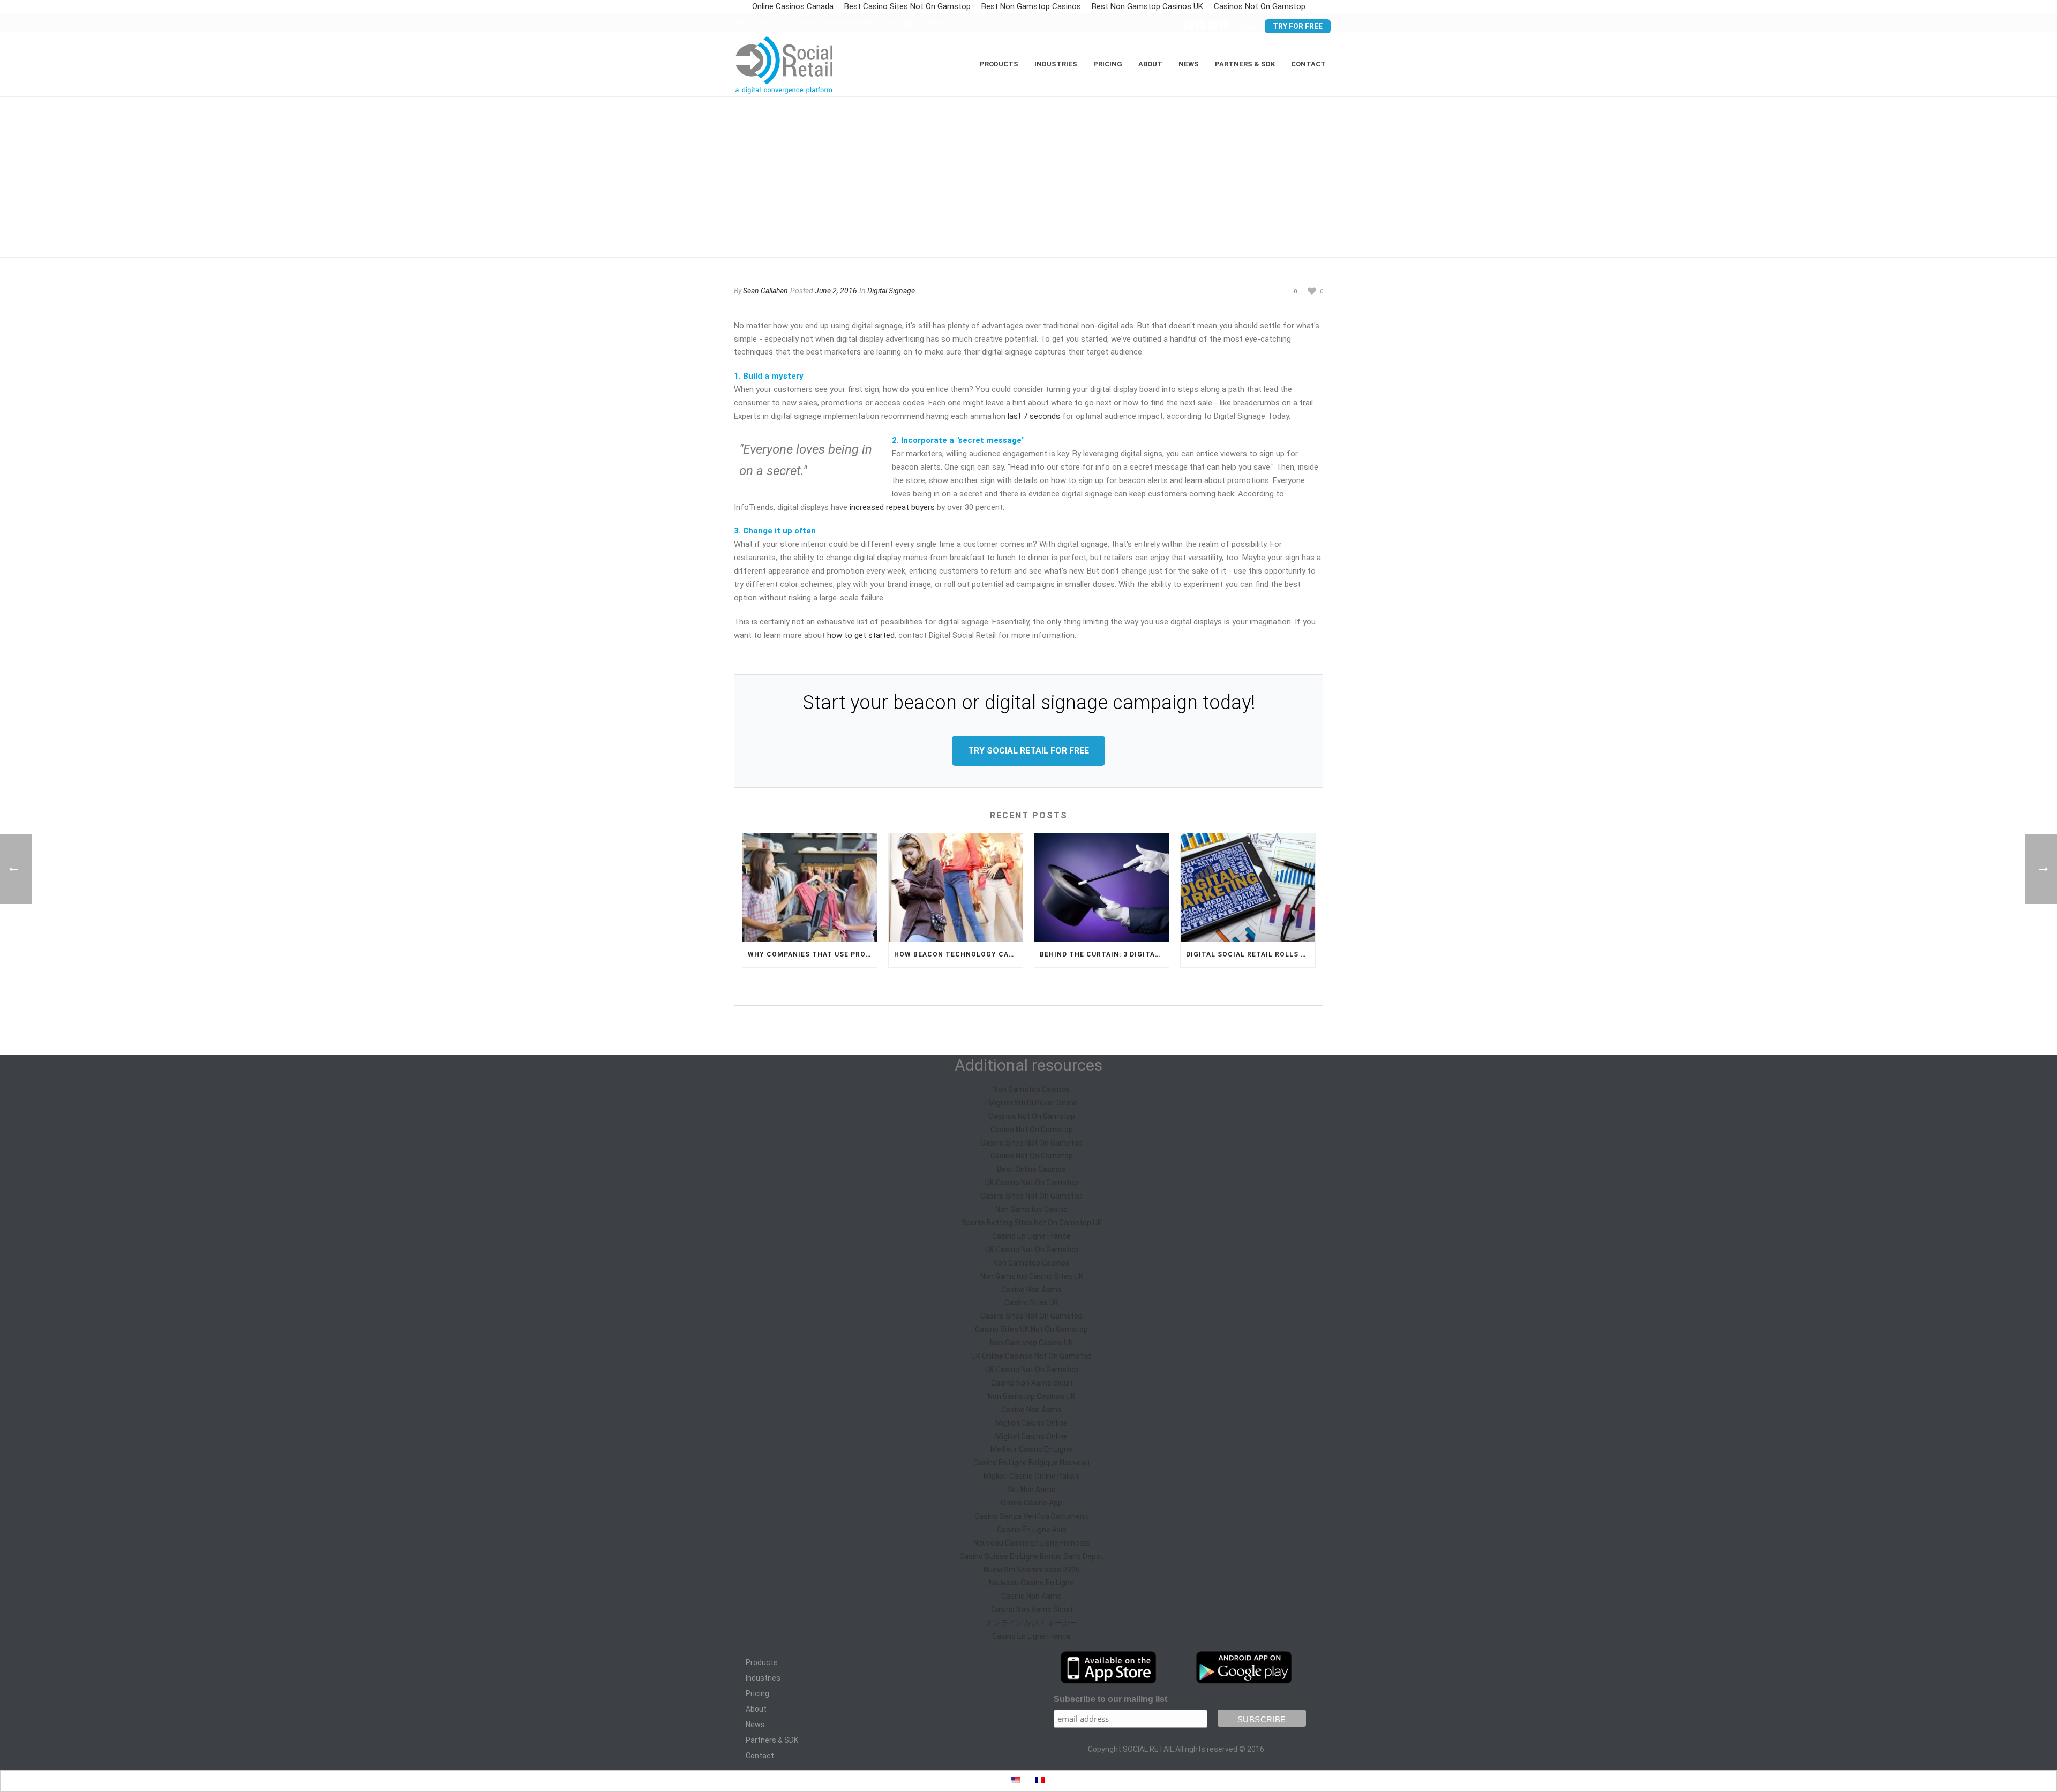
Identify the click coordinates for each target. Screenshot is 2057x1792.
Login (1247, 26)
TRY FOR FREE (1298, 26)
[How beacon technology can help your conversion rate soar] (956, 887)
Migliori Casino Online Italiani (1032, 1476)
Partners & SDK (772, 1740)
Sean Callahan (765, 291)
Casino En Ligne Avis (1032, 1530)
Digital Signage (891, 291)
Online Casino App (1031, 1503)
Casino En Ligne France (1031, 1236)
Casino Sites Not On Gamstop (1031, 1143)
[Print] (1253, 291)
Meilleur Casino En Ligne (1031, 1449)
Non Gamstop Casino (1031, 1209)
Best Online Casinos (1031, 1169)
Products (762, 1662)
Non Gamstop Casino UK (1031, 1343)
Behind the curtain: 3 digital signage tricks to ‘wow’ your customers (1104, 954)
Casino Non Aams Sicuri (1032, 1383)
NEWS (1189, 64)
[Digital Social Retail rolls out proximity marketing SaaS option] (1248, 887)
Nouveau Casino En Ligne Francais (1031, 1543)
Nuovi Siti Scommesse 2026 (1032, 1570)
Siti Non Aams (1032, 1489)
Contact (1308, 64)
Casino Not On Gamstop (1032, 1130)
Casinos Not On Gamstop (1032, 1116)
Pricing (1108, 64)
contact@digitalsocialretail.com (846, 23)
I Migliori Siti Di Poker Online (1031, 1103)
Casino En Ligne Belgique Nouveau (1031, 1463)
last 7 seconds (1034, 416)
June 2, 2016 (836, 291)
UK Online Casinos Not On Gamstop (1031, 1356)
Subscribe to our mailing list (1110, 1699)
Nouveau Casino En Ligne (1031, 1583)
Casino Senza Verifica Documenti (1032, 1516)
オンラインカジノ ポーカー (1031, 1623)
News (755, 1725)
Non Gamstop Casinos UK (1031, 1396)
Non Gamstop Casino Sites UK (1032, 1276)
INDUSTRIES (1056, 64)
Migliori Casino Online (1031, 1423)
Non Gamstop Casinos (1031, 1089)
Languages (930, 23)
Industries (763, 1678)
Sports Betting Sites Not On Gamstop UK (1032, 1223)
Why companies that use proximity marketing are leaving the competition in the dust (812, 954)
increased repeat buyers (892, 507)
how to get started (861, 635)
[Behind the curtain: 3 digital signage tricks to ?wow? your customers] (1102, 887)
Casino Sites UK (1031, 1302)
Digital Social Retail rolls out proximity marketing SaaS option (1251, 954)
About (756, 1709)
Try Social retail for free (1028, 751)
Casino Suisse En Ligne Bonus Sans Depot (1031, 1556)
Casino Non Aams (1031, 1290)
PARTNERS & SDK (1245, 64)
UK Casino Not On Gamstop (1032, 1183)
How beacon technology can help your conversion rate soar (959, 954)
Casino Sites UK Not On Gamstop (1031, 1329)
